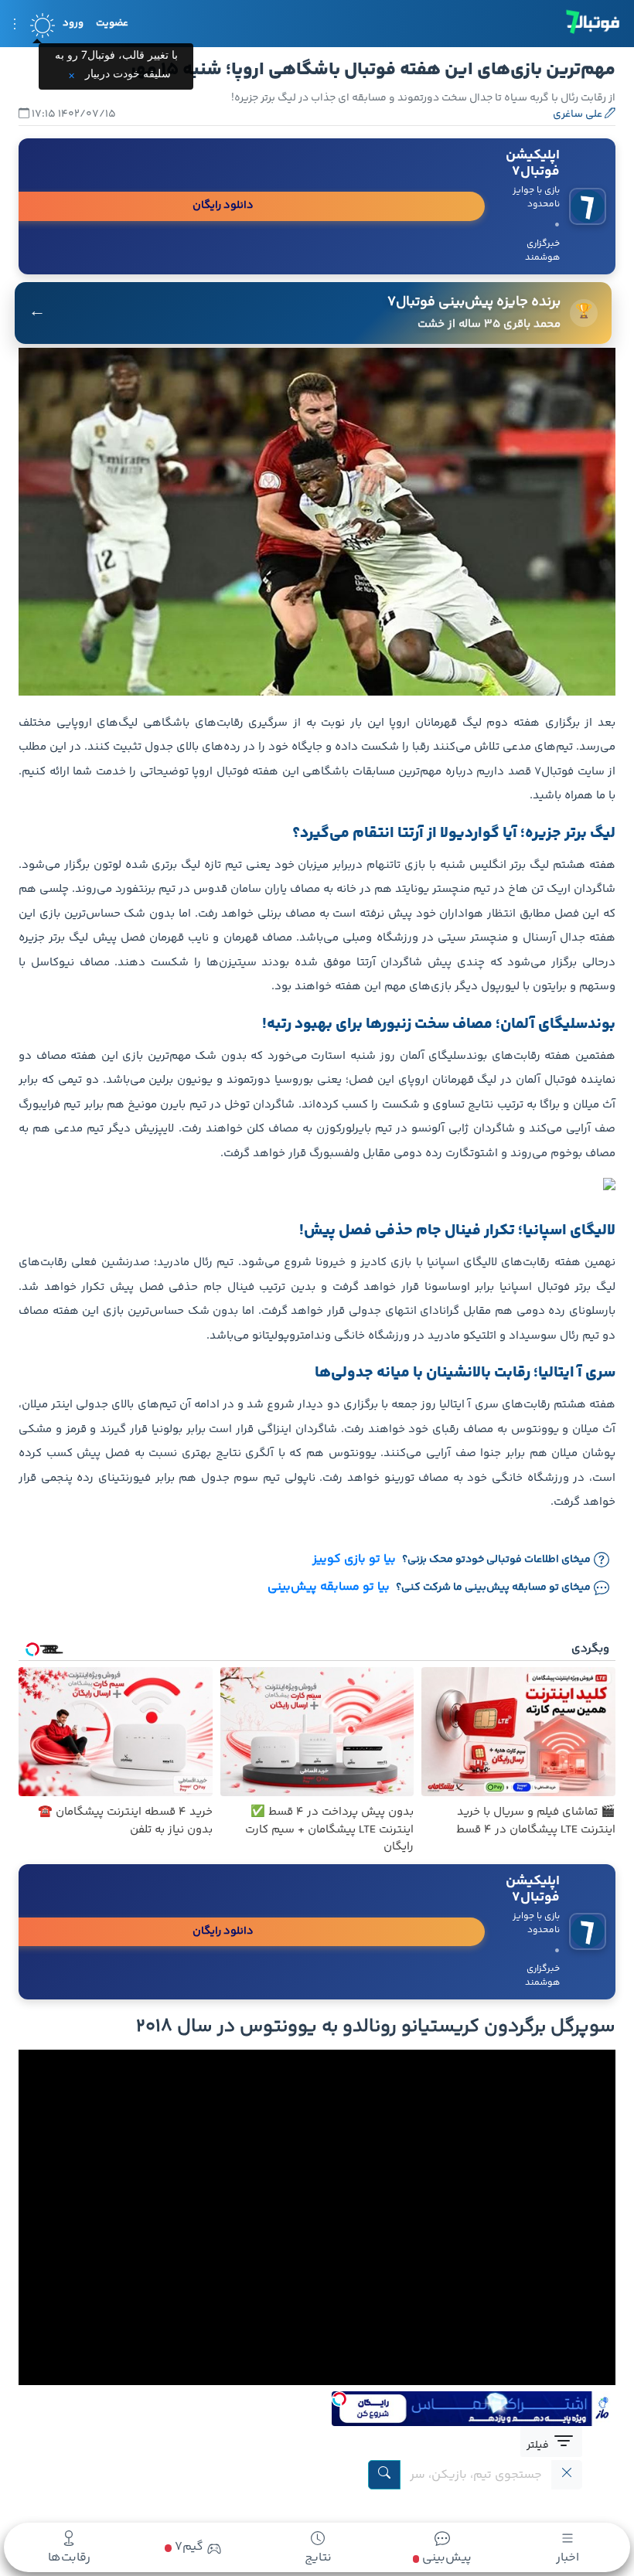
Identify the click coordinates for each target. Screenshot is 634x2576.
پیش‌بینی (445, 2558)
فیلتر (539, 2445)
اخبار (568, 2558)
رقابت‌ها (69, 2558)
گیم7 (187, 2547)
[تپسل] (339, 2399)
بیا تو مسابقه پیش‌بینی (329, 1587)
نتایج (318, 2558)
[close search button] (567, 2475)
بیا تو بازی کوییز (354, 1560)
